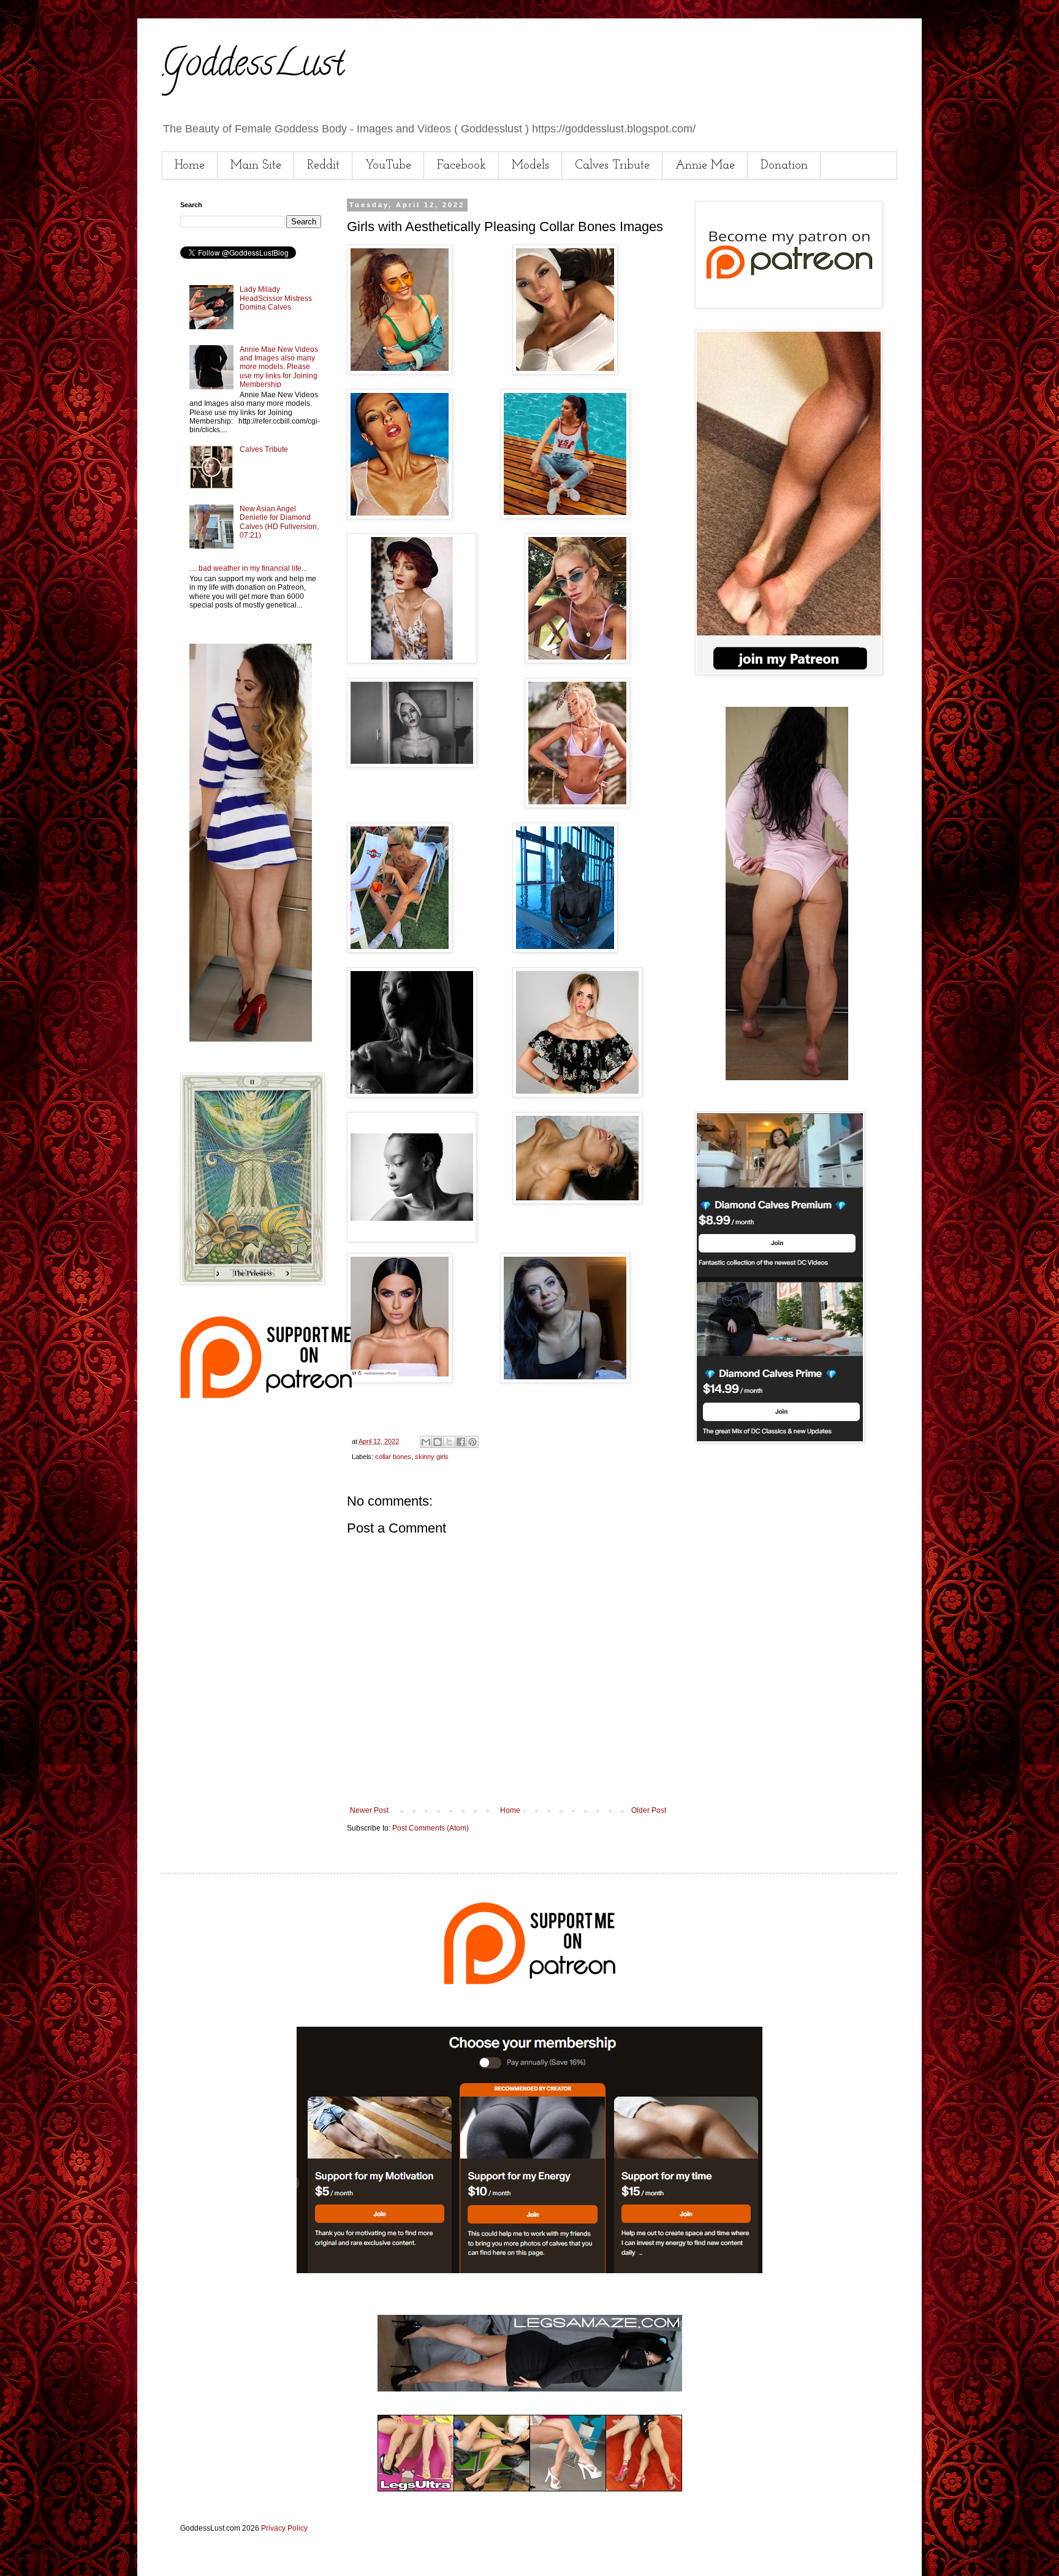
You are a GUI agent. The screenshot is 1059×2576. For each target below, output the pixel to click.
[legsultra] (530, 2489)
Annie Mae (705, 166)
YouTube (388, 166)
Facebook (461, 166)
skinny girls (432, 1457)
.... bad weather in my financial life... (248, 568)
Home (190, 166)
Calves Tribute (612, 166)
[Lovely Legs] (787, 1078)
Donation (784, 166)
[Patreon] (266, 1396)
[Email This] (426, 1442)
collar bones (393, 1457)
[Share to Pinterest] (473, 1442)
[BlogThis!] (438, 1442)
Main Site (256, 166)
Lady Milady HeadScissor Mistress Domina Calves (276, 298)
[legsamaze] (529, 2271)
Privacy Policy (284, 2528)
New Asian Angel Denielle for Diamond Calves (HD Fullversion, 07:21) (279, 522)
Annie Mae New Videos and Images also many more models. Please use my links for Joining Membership (279, 367)
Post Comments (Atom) (431, 1828)
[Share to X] (449, 1442)
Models (530, 166)
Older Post (649, 1810)
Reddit (323, 166)
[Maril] (251, 1039)
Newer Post (369, 1810)
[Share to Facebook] (461, 1442)
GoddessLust (253, 67)
